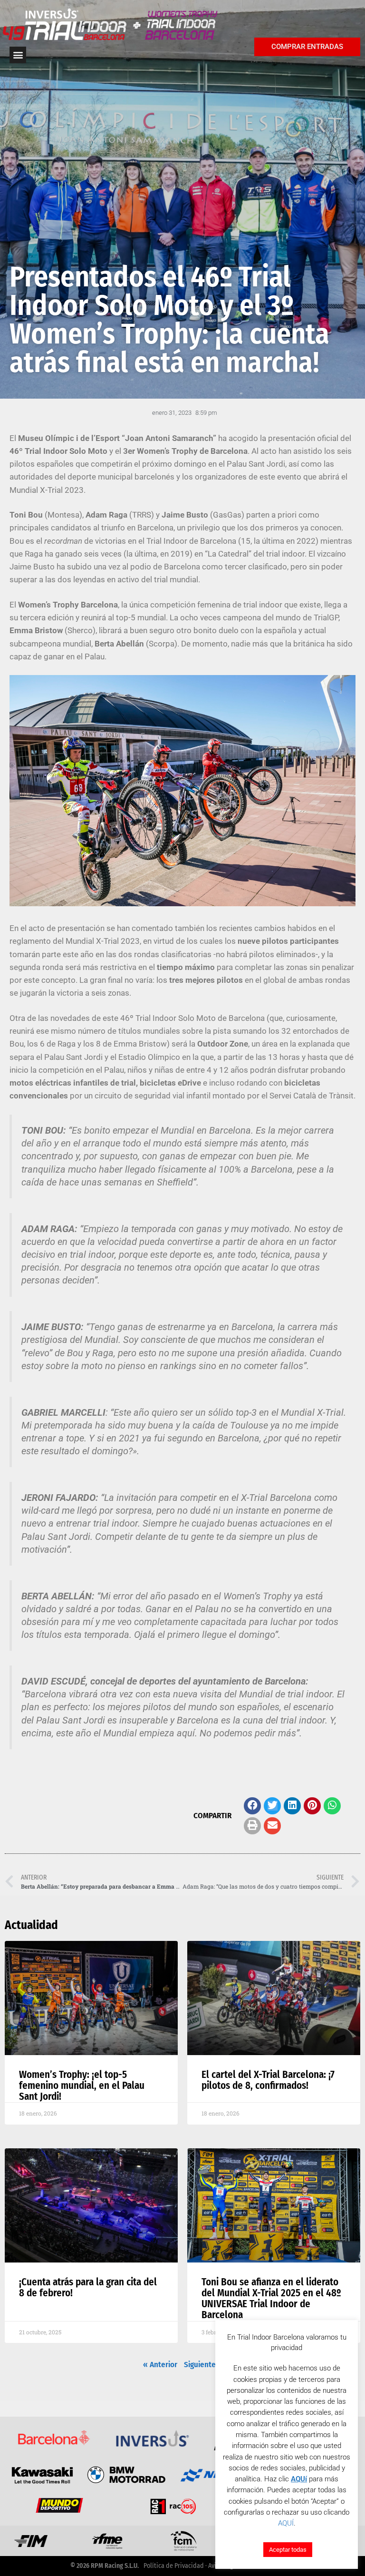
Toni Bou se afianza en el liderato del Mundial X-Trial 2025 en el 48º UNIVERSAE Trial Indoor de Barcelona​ (271, 2298)
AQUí (299, 2479)
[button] (252, 1806)
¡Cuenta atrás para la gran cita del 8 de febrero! (88, 2287)
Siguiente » (203, 2365)
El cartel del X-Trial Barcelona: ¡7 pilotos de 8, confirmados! (268, 2080)
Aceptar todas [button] (288, 2550)
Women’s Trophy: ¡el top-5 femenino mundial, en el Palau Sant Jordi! (82, 2086)
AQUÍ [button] (286, 2523)
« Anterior (160, 2365)
